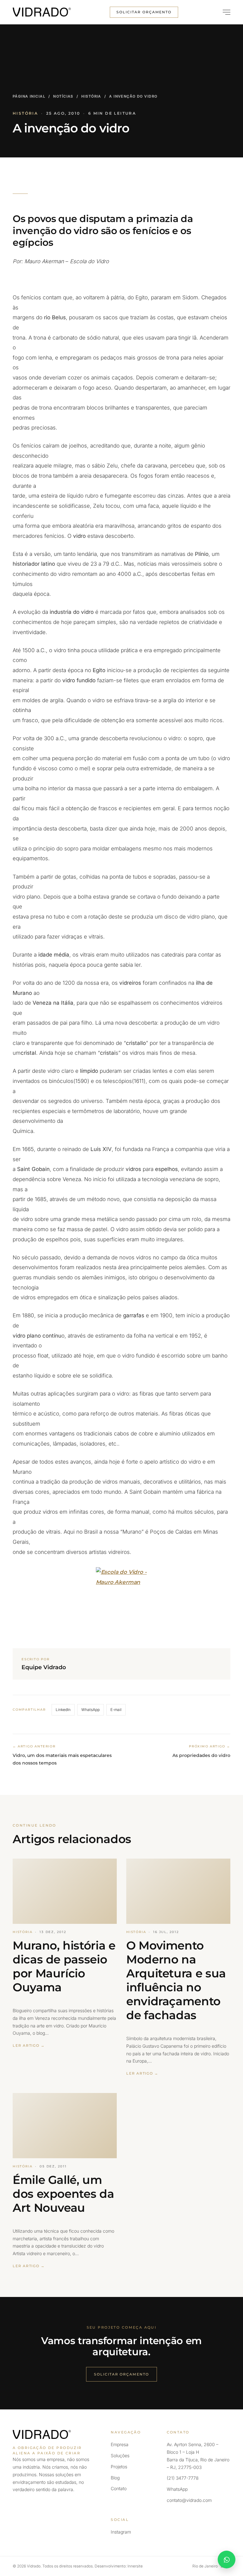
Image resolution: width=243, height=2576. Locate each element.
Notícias (63, 96)
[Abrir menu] (224, 12)
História (91, 96)
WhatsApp (90, 1710)
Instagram (121, 2532)
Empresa (120, 2444)
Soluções (120, 2455)
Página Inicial (29, 96)
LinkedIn (63, 1710)
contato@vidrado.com (189, 2500)
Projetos (119, 2467)
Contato (119, 2488)
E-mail (116, 1710)
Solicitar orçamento (144, 12)
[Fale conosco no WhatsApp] (227, 2560)
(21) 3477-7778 (183, 2478)
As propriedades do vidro (201, 1755)
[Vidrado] (42, 12)
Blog (115, 2478)
